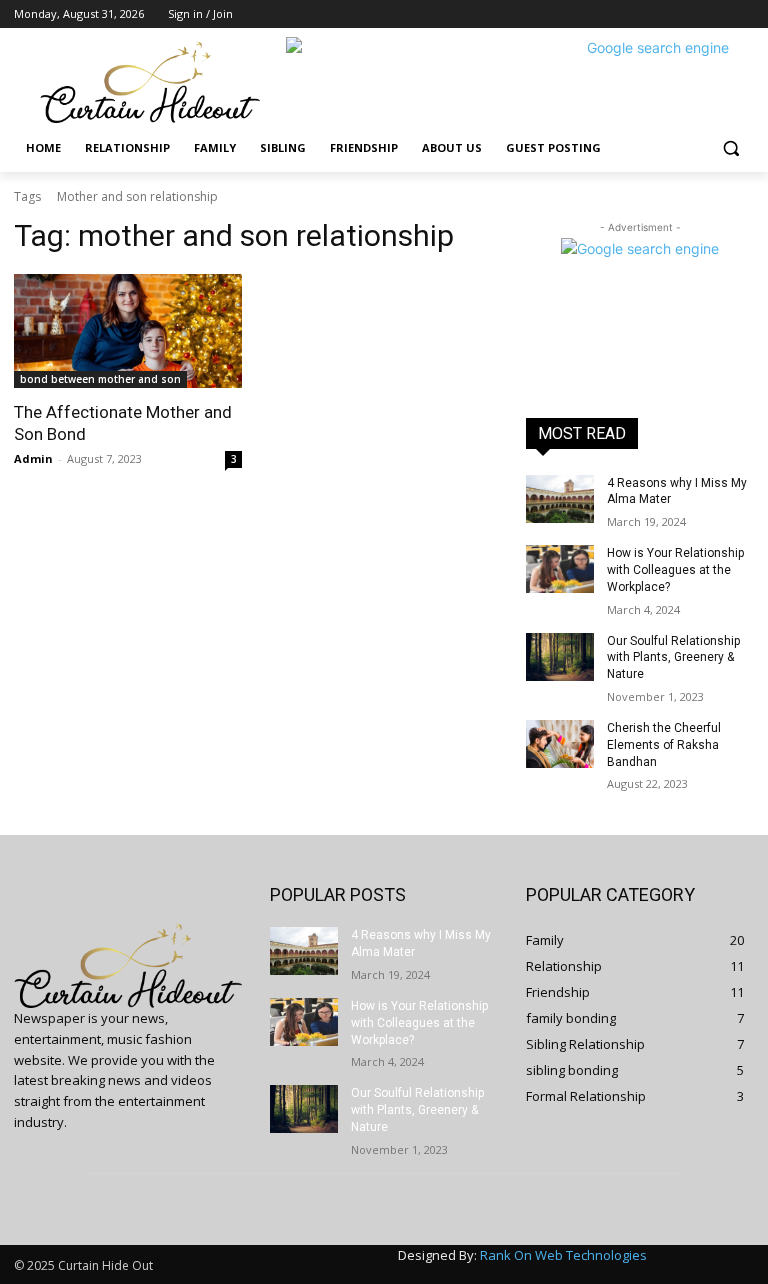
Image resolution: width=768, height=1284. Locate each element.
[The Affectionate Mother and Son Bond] (128, 331)
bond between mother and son (100, 379)
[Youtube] (742, 14)
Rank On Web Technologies (563, 1255)
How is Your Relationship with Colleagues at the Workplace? (675, 570)
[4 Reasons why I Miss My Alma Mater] (560, 499)
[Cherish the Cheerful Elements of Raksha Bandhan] (560, 744)
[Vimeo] (714, 14)
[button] (730, 148)
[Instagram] (659, 14)
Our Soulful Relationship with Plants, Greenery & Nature (673, 658)
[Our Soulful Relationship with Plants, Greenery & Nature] (560, 657)
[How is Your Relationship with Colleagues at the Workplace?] (560, 569)
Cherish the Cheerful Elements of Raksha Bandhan (664, 745)
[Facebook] (631, 14)
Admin (33, 458)
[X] (687, 14)
